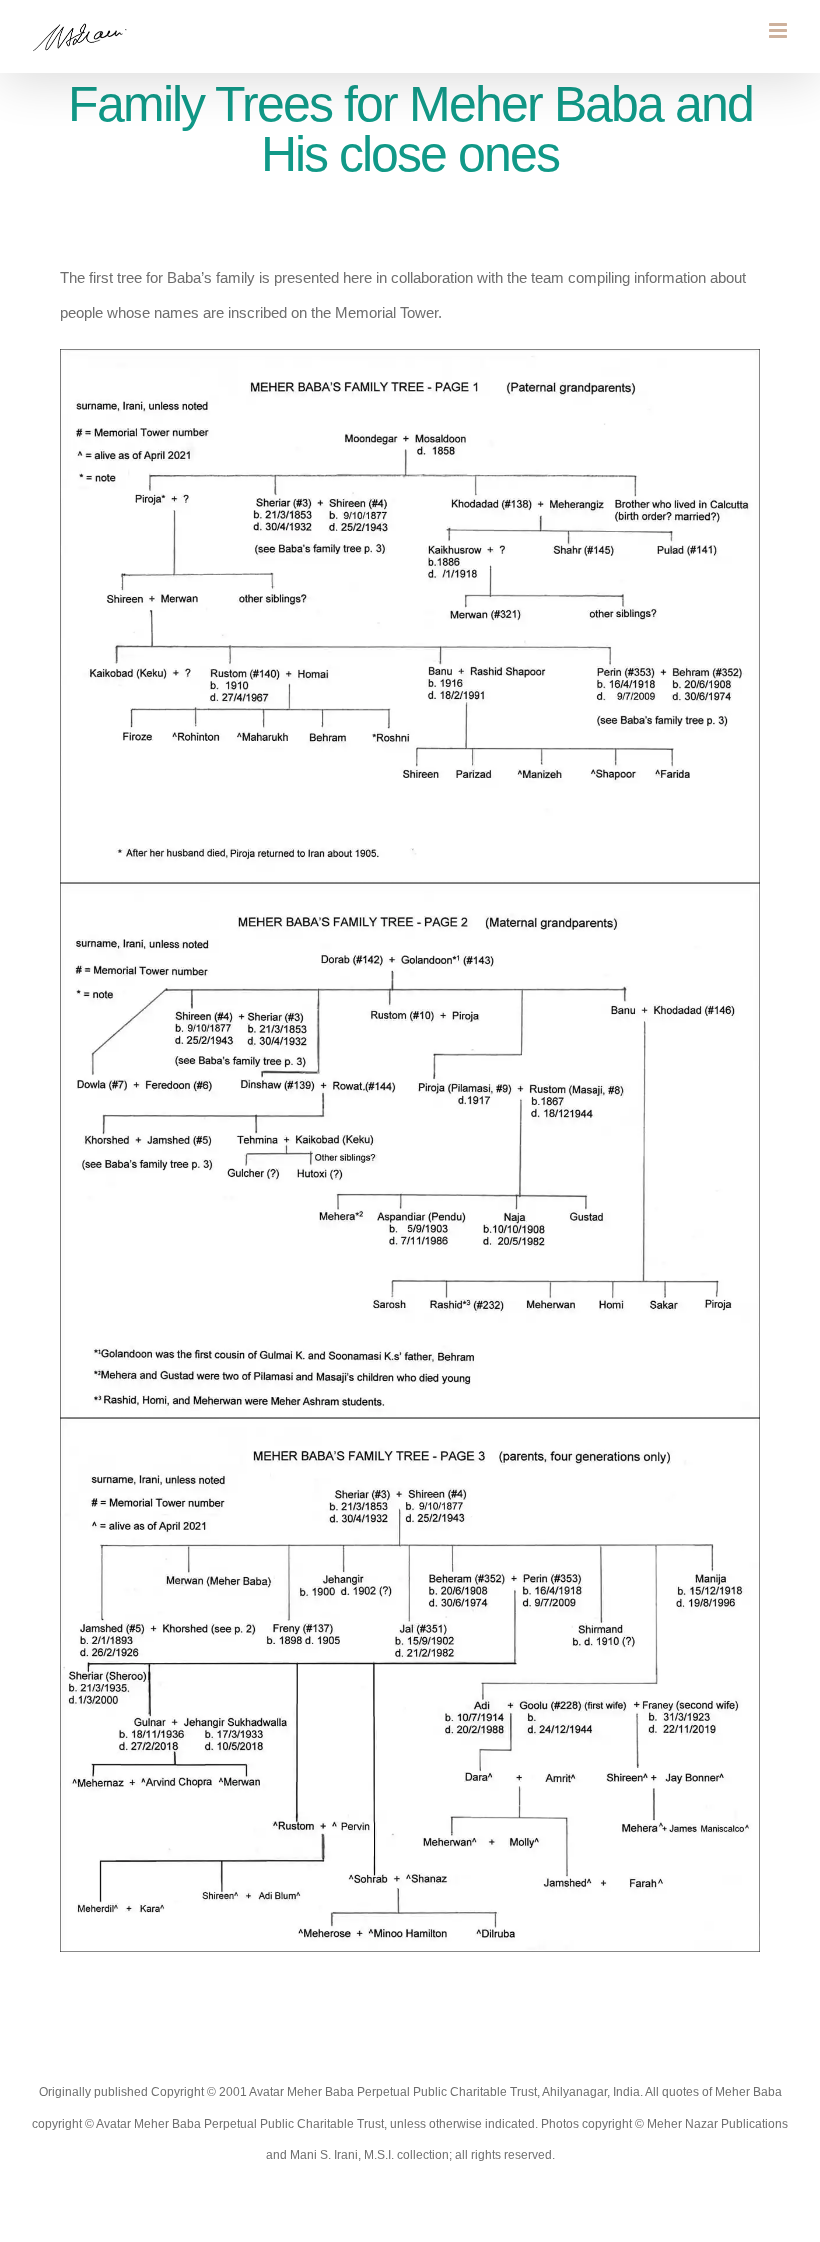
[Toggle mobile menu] (779, 30)
